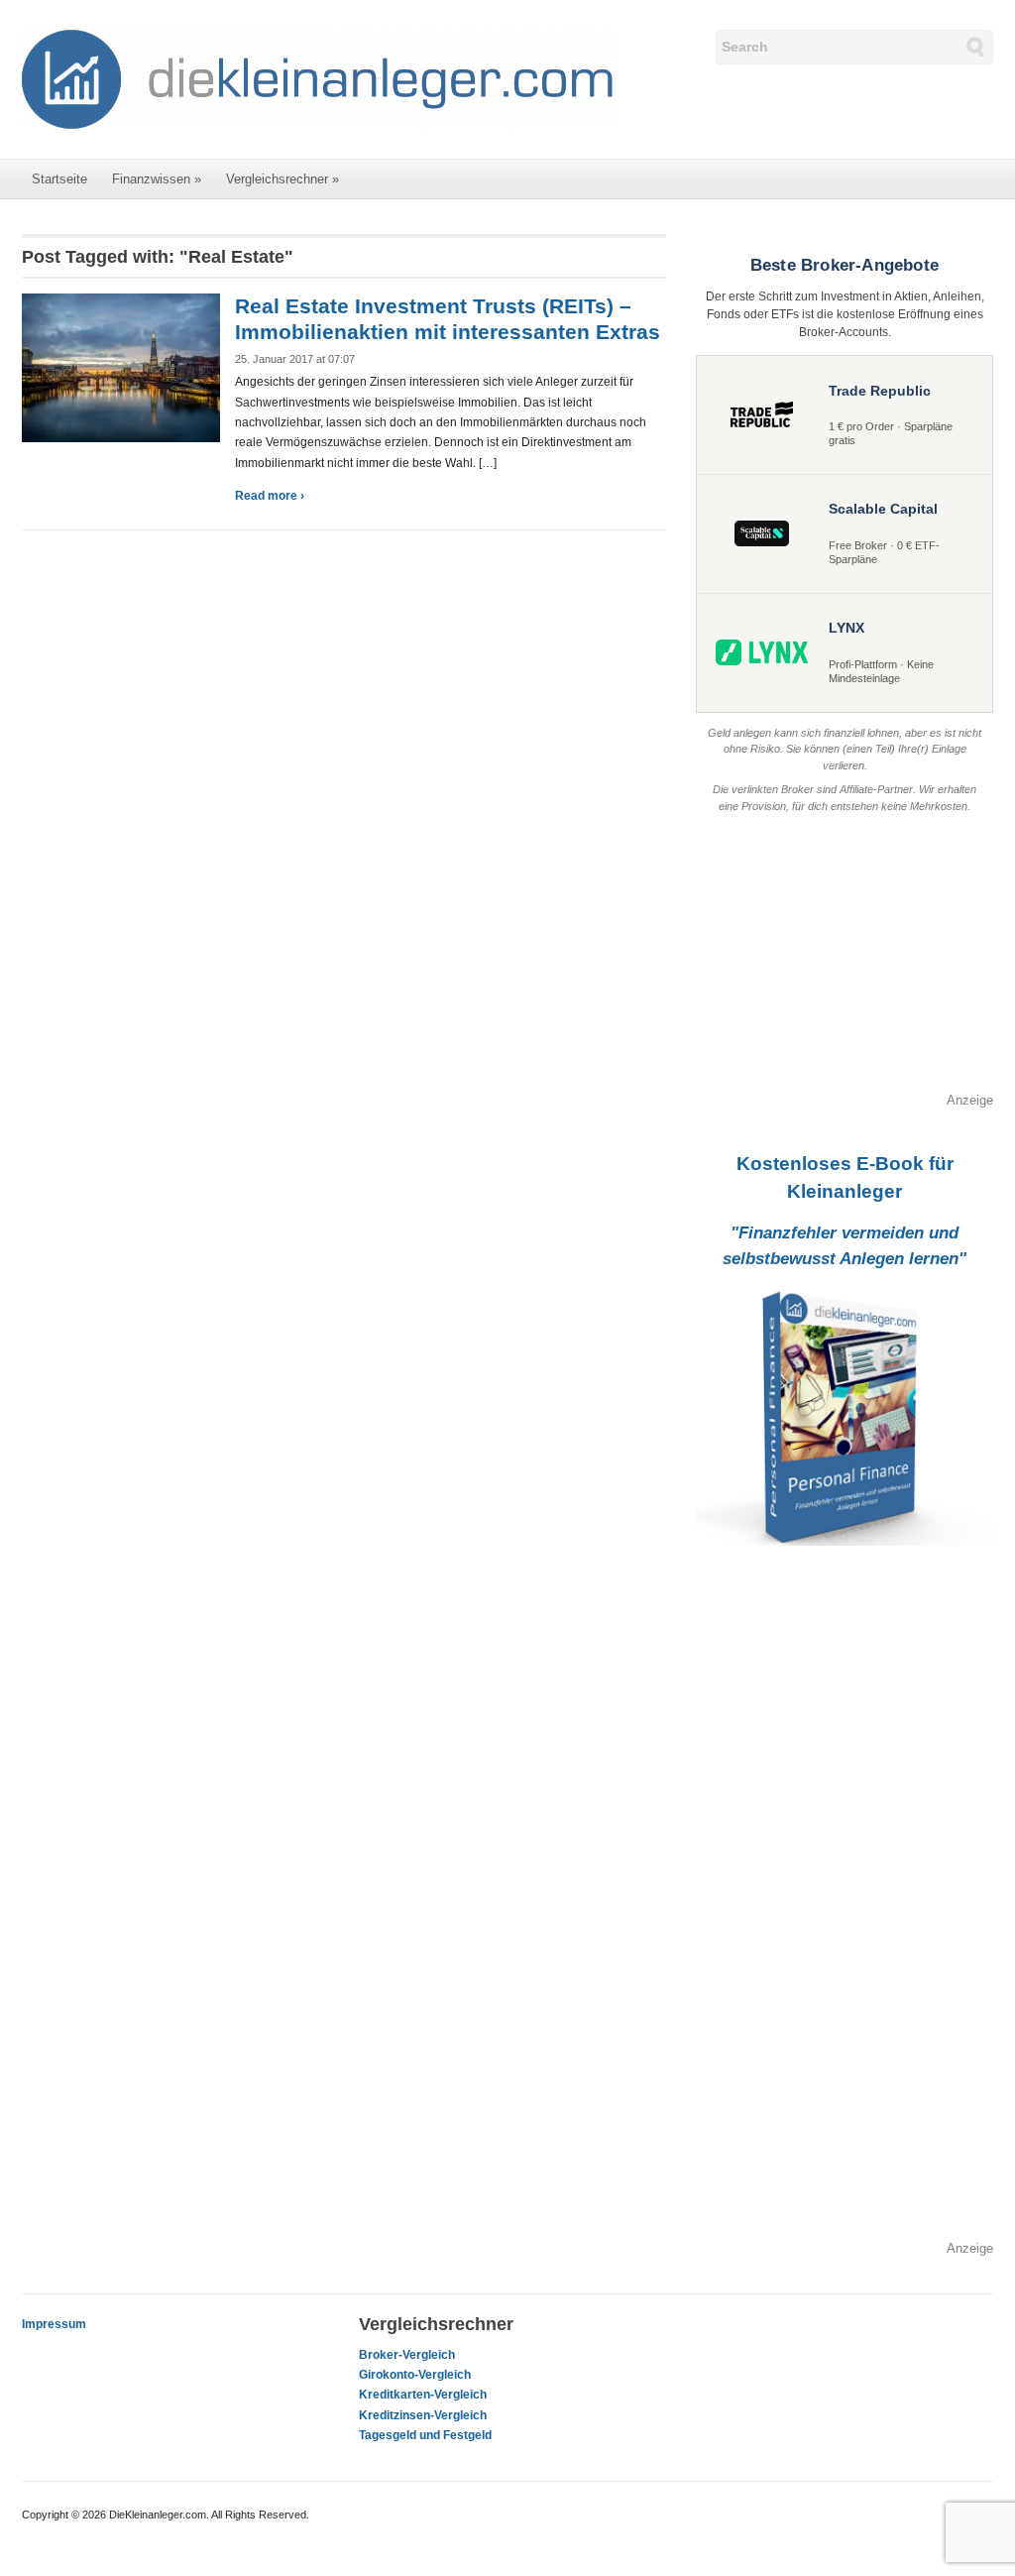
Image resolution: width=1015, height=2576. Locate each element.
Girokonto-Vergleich (415, 2375)
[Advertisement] (845, 967)
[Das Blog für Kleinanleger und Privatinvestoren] (319, 78)
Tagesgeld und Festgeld (425, 2435)
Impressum (54, 2324)
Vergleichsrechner (282, 179)
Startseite (59, 179)
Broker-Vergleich (407, 2355)
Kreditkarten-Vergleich (423, 2395)
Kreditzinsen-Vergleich (423, 2415)
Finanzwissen (157, 179)
